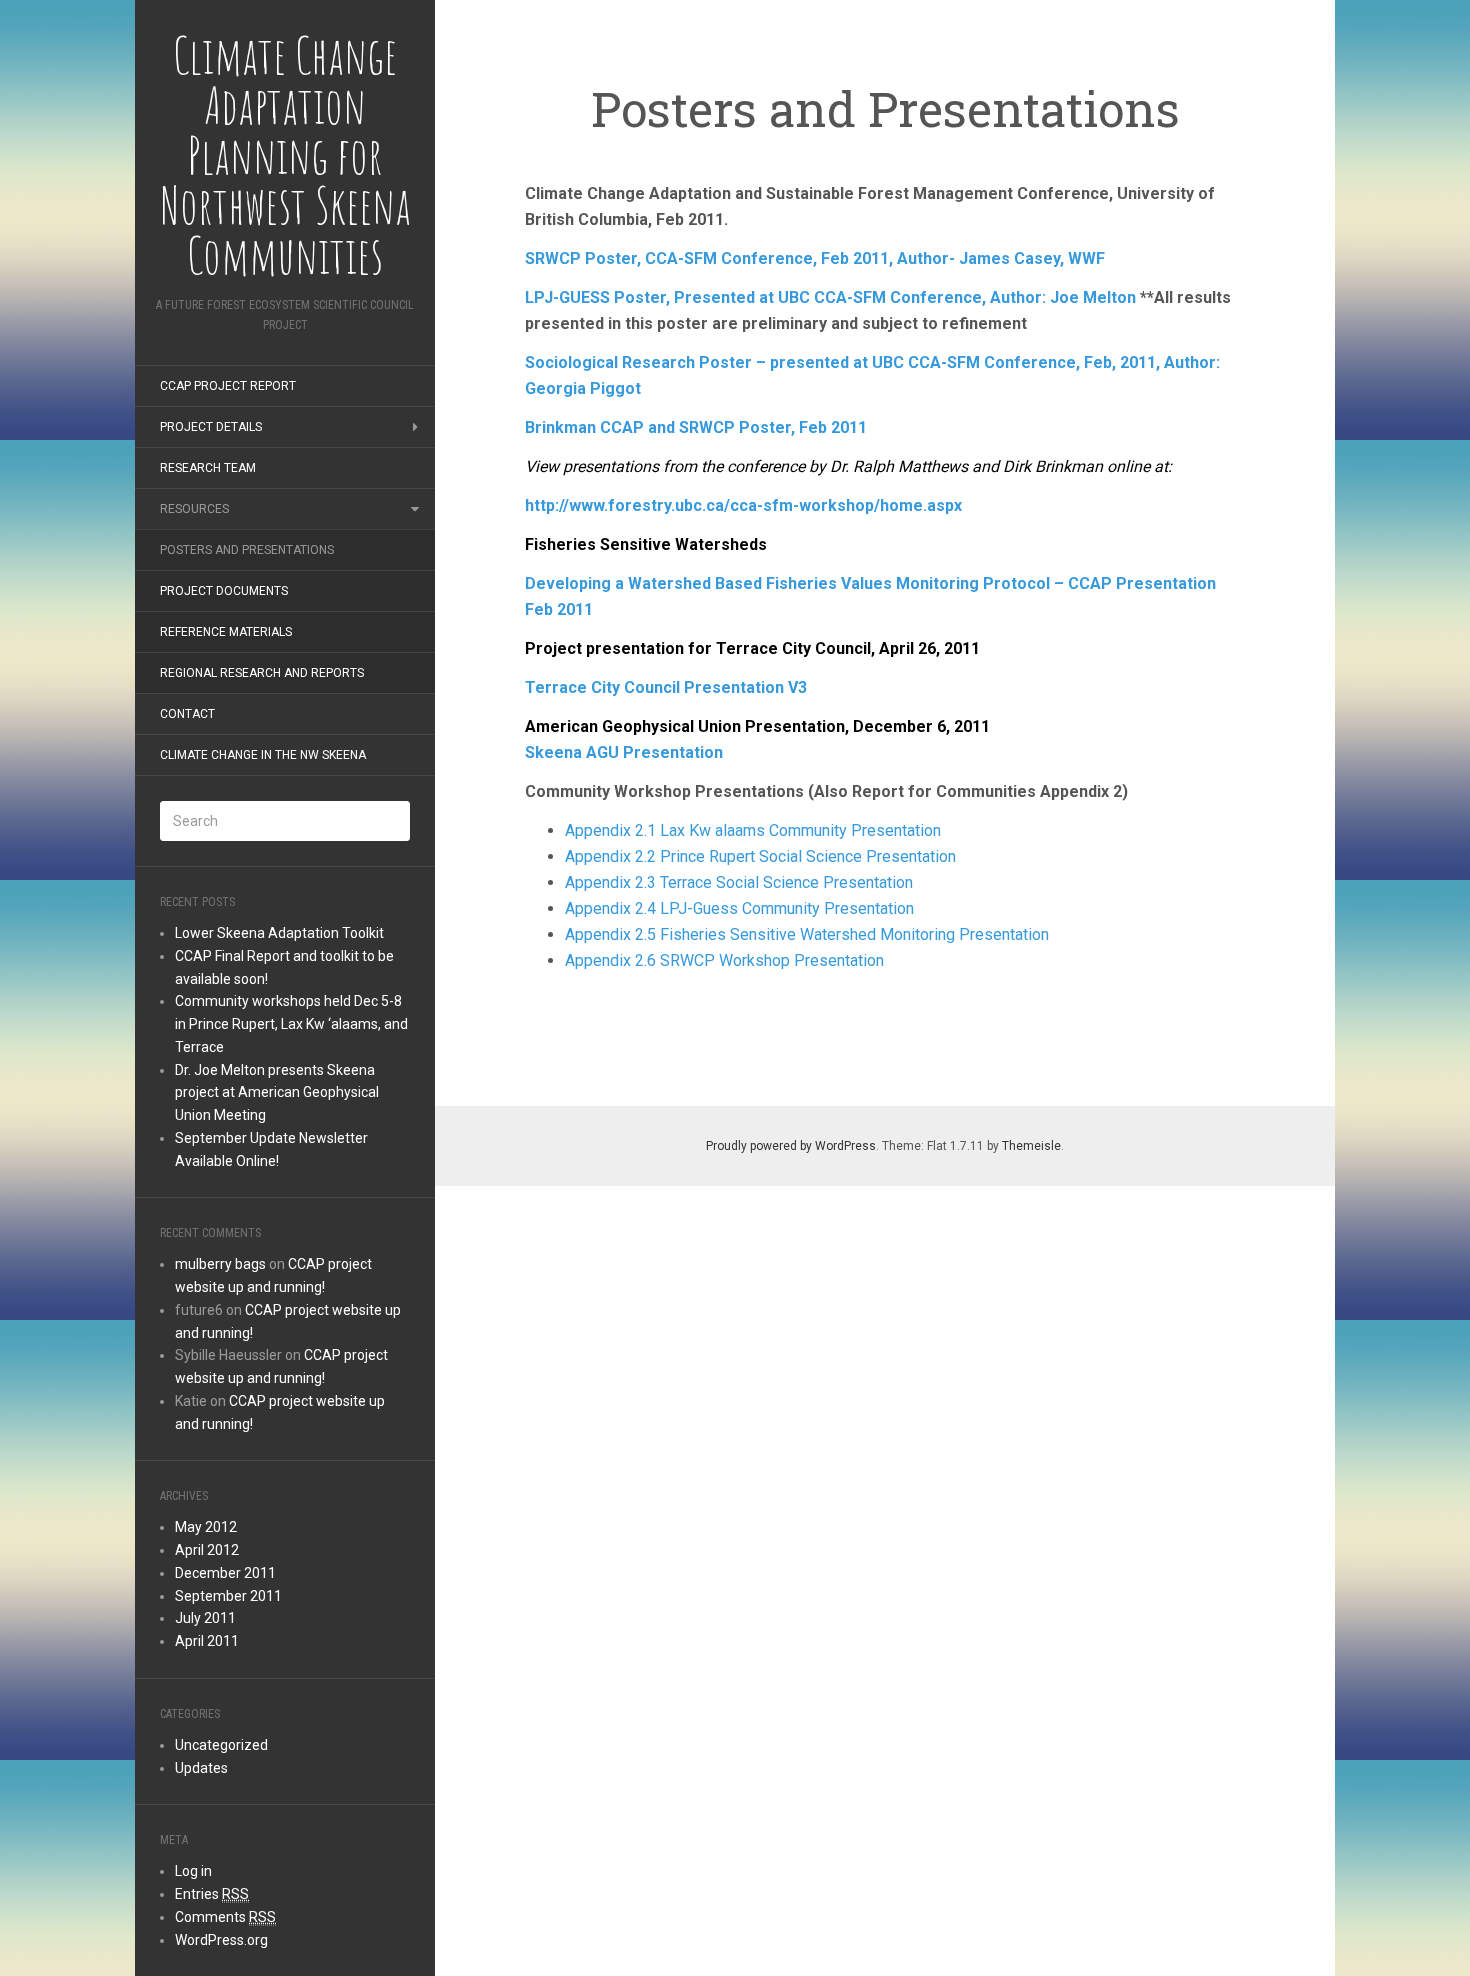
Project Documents (224, 591)
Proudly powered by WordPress (791, 1146)
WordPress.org (221, 1940)
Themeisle (1031, 1146)
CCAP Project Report (228, 386)
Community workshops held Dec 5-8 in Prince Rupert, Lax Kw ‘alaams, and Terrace (291, 1024)
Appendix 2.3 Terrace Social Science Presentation (739, 882)
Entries (212, 1894)
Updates (201, 1768)
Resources (194, 509)
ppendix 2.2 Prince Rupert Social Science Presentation (765, 856)
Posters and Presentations (247, 550)
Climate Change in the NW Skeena (263, 755)
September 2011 (228, 1596)
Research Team (208, 468)
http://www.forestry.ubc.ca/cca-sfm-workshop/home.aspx (743, 505)
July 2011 (205, 1618)
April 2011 (207, 1641)
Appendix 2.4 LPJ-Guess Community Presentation (739, 908)
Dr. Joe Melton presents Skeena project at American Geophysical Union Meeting (277, 1093)
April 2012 (207, 1550)
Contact (187, 714)
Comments (225, 1917)
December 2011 (225, 1573)
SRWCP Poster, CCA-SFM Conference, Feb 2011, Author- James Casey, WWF (815, 258)
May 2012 (206, 1527)
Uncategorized (221, 1745)
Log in (193, 1871)
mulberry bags (220, 1264)
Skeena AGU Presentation (624, 752)
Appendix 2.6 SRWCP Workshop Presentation (724, 960)
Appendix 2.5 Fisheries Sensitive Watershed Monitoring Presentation (807, 934)
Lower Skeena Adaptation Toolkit (279, 933)
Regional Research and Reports (262, 673)
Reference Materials (226, 632)
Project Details (211, 427)
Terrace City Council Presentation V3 (666, 687)
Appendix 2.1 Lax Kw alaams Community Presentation (753, 830)
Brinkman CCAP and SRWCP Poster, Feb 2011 (696, 427)
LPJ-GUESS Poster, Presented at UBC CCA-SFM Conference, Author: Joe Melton (830, 297)
